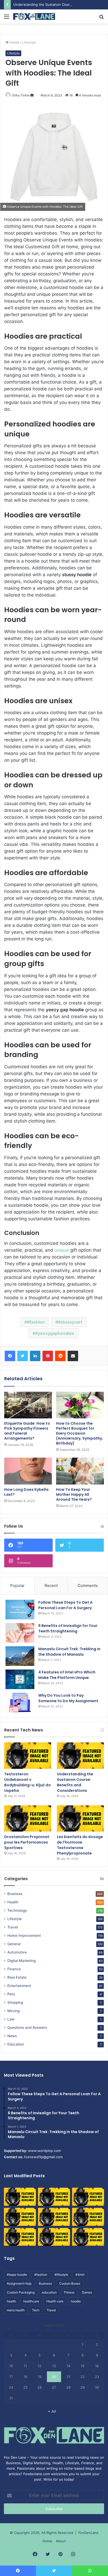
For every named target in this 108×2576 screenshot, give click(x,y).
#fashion (36, 1322)
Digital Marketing (21, 1961)
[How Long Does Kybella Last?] (28, 1471)
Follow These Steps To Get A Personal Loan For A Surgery (65, 1605)
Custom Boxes (70, 2283)
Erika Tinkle (21, 95)
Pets (11, 1994)
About (61, 2541)
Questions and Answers (27, 2028)
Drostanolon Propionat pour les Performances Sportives (27, 1842)
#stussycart (70, 1322)
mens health (16, 2310)
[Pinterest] (48, 1356)
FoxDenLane (88, 2533)
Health (13, 1902)
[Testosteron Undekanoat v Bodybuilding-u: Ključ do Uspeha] (28, 1756)
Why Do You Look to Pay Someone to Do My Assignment (68, 1698)
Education (16, 2044)
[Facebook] (10, 1356)
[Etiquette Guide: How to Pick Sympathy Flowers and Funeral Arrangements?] (28, 1405)
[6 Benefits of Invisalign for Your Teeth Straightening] (20, 1633)
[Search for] (101, 18)
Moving (13, 2011)
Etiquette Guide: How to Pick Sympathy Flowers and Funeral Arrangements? (27, 1431)
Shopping (15, 2002)
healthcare (31, 2301)
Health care (55, 2301)
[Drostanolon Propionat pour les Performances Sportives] (28, 1819)
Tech (36, 2310)
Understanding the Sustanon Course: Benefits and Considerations (75, 1782)
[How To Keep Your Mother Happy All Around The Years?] (80, 1471)
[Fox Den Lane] (34, 16)
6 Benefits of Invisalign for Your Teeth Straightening (68, 1628)
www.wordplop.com (44, 2151)
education (49, 2292)
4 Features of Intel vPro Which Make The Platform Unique (67, 1675)
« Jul (52, 2411)
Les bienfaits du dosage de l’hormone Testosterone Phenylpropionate (80, 1845)
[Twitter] (23, 1356)
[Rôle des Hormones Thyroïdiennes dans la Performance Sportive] (54, 2237)
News (12, 2036)
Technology (17, 1910)
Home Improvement (24, 1936)
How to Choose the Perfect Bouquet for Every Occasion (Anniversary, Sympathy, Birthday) (80, 1433)
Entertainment (19, 1986)
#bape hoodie (17, 2275)
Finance (14, 1969)
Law (11, 2019)
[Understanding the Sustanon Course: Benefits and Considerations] (80, 1756)
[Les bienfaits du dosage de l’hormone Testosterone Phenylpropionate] (80, 1819)
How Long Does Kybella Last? (26, 1492)
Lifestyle (29, 42)
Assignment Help (19, 2283)
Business (15, 1894)
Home (14, 42)
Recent (51, 1586)
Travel (13, 1927)
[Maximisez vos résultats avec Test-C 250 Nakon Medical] (20, 2237)
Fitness (69, 2292)
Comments (88, 1586)
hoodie (76, 2301)
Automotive (17, 1952)
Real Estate (17, 1977)
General (14, 1944)
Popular (17, 1586)
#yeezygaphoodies (55, 1333)
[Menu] (7, 18)
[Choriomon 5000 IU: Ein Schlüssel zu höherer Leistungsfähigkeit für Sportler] (20, 2197)
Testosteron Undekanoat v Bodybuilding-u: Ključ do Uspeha (28, 1782)
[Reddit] (60, 1356)
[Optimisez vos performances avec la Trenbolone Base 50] (88, 2217)
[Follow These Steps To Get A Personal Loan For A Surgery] (20, 1610)
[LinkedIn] (35, 1356)
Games (87, 2292)
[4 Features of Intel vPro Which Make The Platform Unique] (20, 1679)
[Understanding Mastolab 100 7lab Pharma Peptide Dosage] (88, 2237)
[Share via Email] (73, 1356)
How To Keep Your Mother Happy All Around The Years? (74, 1494)
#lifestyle (61, 2275)
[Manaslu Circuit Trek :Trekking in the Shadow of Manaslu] (20, 1656)
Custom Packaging (21, 2292)
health (11, 2301)
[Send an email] (32, 95)
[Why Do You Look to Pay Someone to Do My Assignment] (20, 1703)
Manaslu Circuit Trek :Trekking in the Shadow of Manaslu (69, 1652)
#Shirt (80, 2275)
